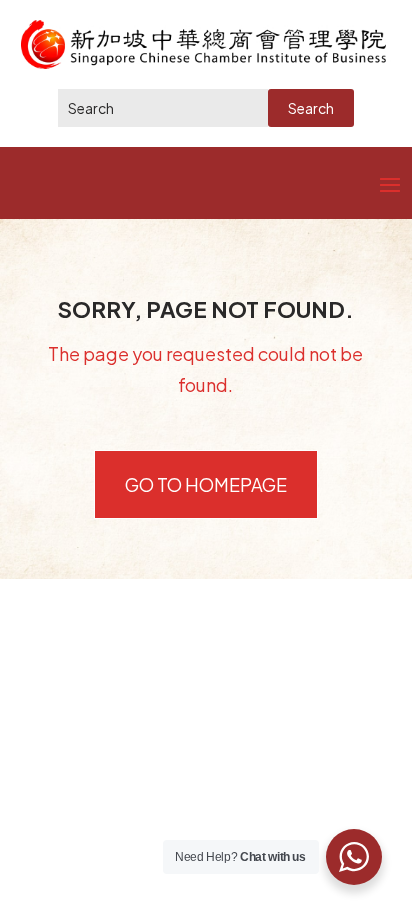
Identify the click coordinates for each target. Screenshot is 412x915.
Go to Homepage (206, 484)
